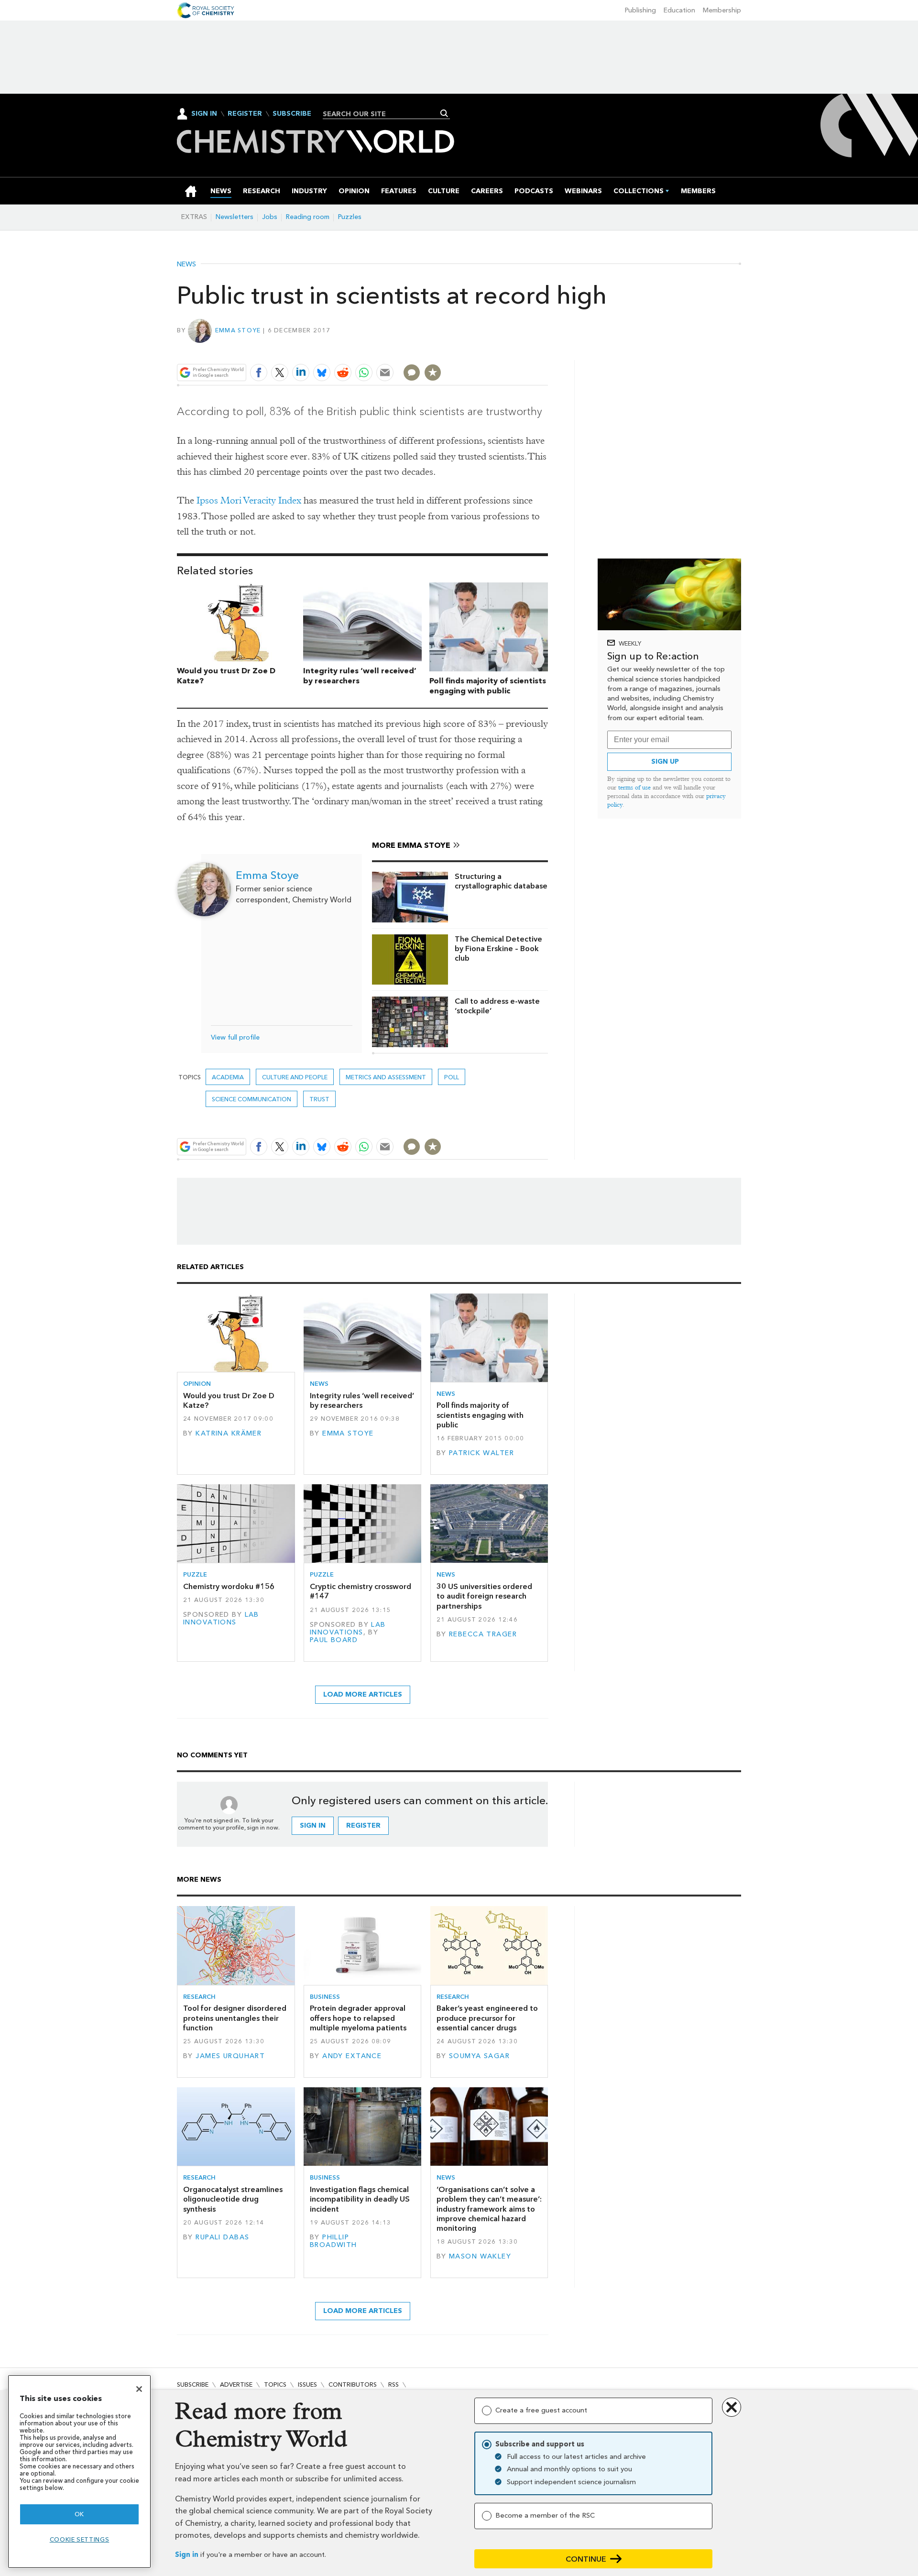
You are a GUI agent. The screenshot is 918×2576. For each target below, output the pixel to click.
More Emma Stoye (411, 845)
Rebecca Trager (483, 1634)
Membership (722, 10)
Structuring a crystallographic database (501, 881)
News (186, 264)
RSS (393, 2384)
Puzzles (350, 217)
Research (199, 1997)
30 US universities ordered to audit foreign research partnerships (484, 1596)
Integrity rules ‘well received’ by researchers (362, 1400)
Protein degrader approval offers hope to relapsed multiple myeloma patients (358, 2018)
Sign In (204, 114)
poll (452, 1077)
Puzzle (195, 1574)
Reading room (308, 217)
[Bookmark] (433, 373)
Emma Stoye (238, 330)
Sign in (187, 2555)
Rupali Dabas (222, 2237)
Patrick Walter (481, 1453)
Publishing (640, 10)
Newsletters (235, 217)
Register (245, 114)
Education (679, 10)
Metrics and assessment (386, 1077)
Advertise (236, 2384)
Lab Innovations (221, 1618)
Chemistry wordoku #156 (229, 1586)
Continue (586, 2559)
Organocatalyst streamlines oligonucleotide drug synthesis (233, 2199)
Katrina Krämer (229, 1433)
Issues (307, 2384)
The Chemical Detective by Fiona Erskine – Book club (498, 949)
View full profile (235, 1037)
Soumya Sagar (479, 2056)
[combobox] (383, 114)
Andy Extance (352, 2056)
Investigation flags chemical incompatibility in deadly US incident (360, 2199)
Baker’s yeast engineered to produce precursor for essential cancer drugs (487, 2018)
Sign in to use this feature (502, 350)
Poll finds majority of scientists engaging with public (488, 686)
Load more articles (363, 1694)
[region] (79, 2472)
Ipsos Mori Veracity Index (249, 500)
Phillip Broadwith (333, 2241)
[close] (547, 350)
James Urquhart (230, 2056)
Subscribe (292, 114)
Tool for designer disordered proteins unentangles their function (235, 2018)
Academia (228, 1077)
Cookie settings (80, 2539)
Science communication (251, 1099)
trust (319, 1099)
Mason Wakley (480, 2256)
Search (444, 113)
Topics (275, 2384)
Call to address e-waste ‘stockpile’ (497, 1006)
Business (325, 1997)
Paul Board (334, 1640)
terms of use (634, 787)
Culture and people (295, 1077)
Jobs (270, 217)
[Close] (139, 2389)
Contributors (353, 2384)
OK (79, 2514)
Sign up (665, 762)
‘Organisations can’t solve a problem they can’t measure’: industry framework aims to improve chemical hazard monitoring (489, 2209)
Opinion (197, 1384)
